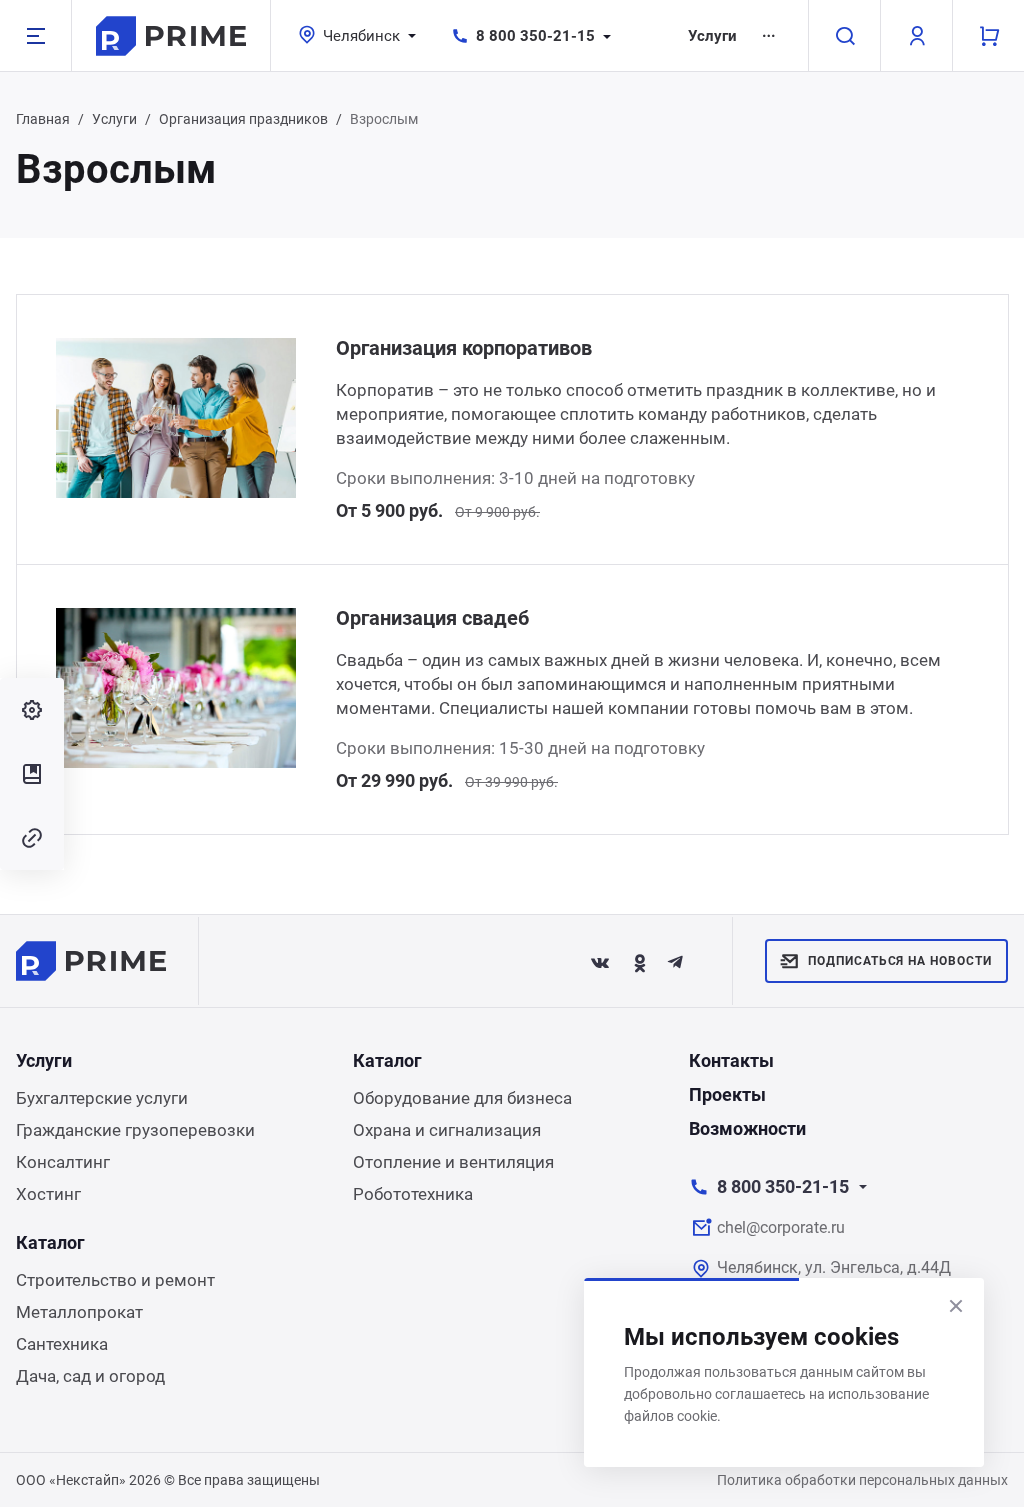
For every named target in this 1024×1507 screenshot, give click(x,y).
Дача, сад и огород (90, 1376)
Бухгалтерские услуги (102, 1098)
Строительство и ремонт (115, 1280)
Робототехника (413, 1194)
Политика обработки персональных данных (862, 1480)
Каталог (387, 1060)
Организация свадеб (432, 618)
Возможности (747, 1128)
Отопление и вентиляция (453, 1162)
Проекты (727, 1094)
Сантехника (62, 1344)
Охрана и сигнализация (447, 1130)
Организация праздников (243, 119)
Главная (43, 119)
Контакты (731, 1060)
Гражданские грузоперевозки (135, 1130)
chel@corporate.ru (781, 1227)
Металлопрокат (79, 1312)
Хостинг (48, 1194)
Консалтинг (63, 1162)
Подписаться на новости (900, 961)
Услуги (712, 36)
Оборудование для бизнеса (462, 1098)
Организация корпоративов (464, 348)
